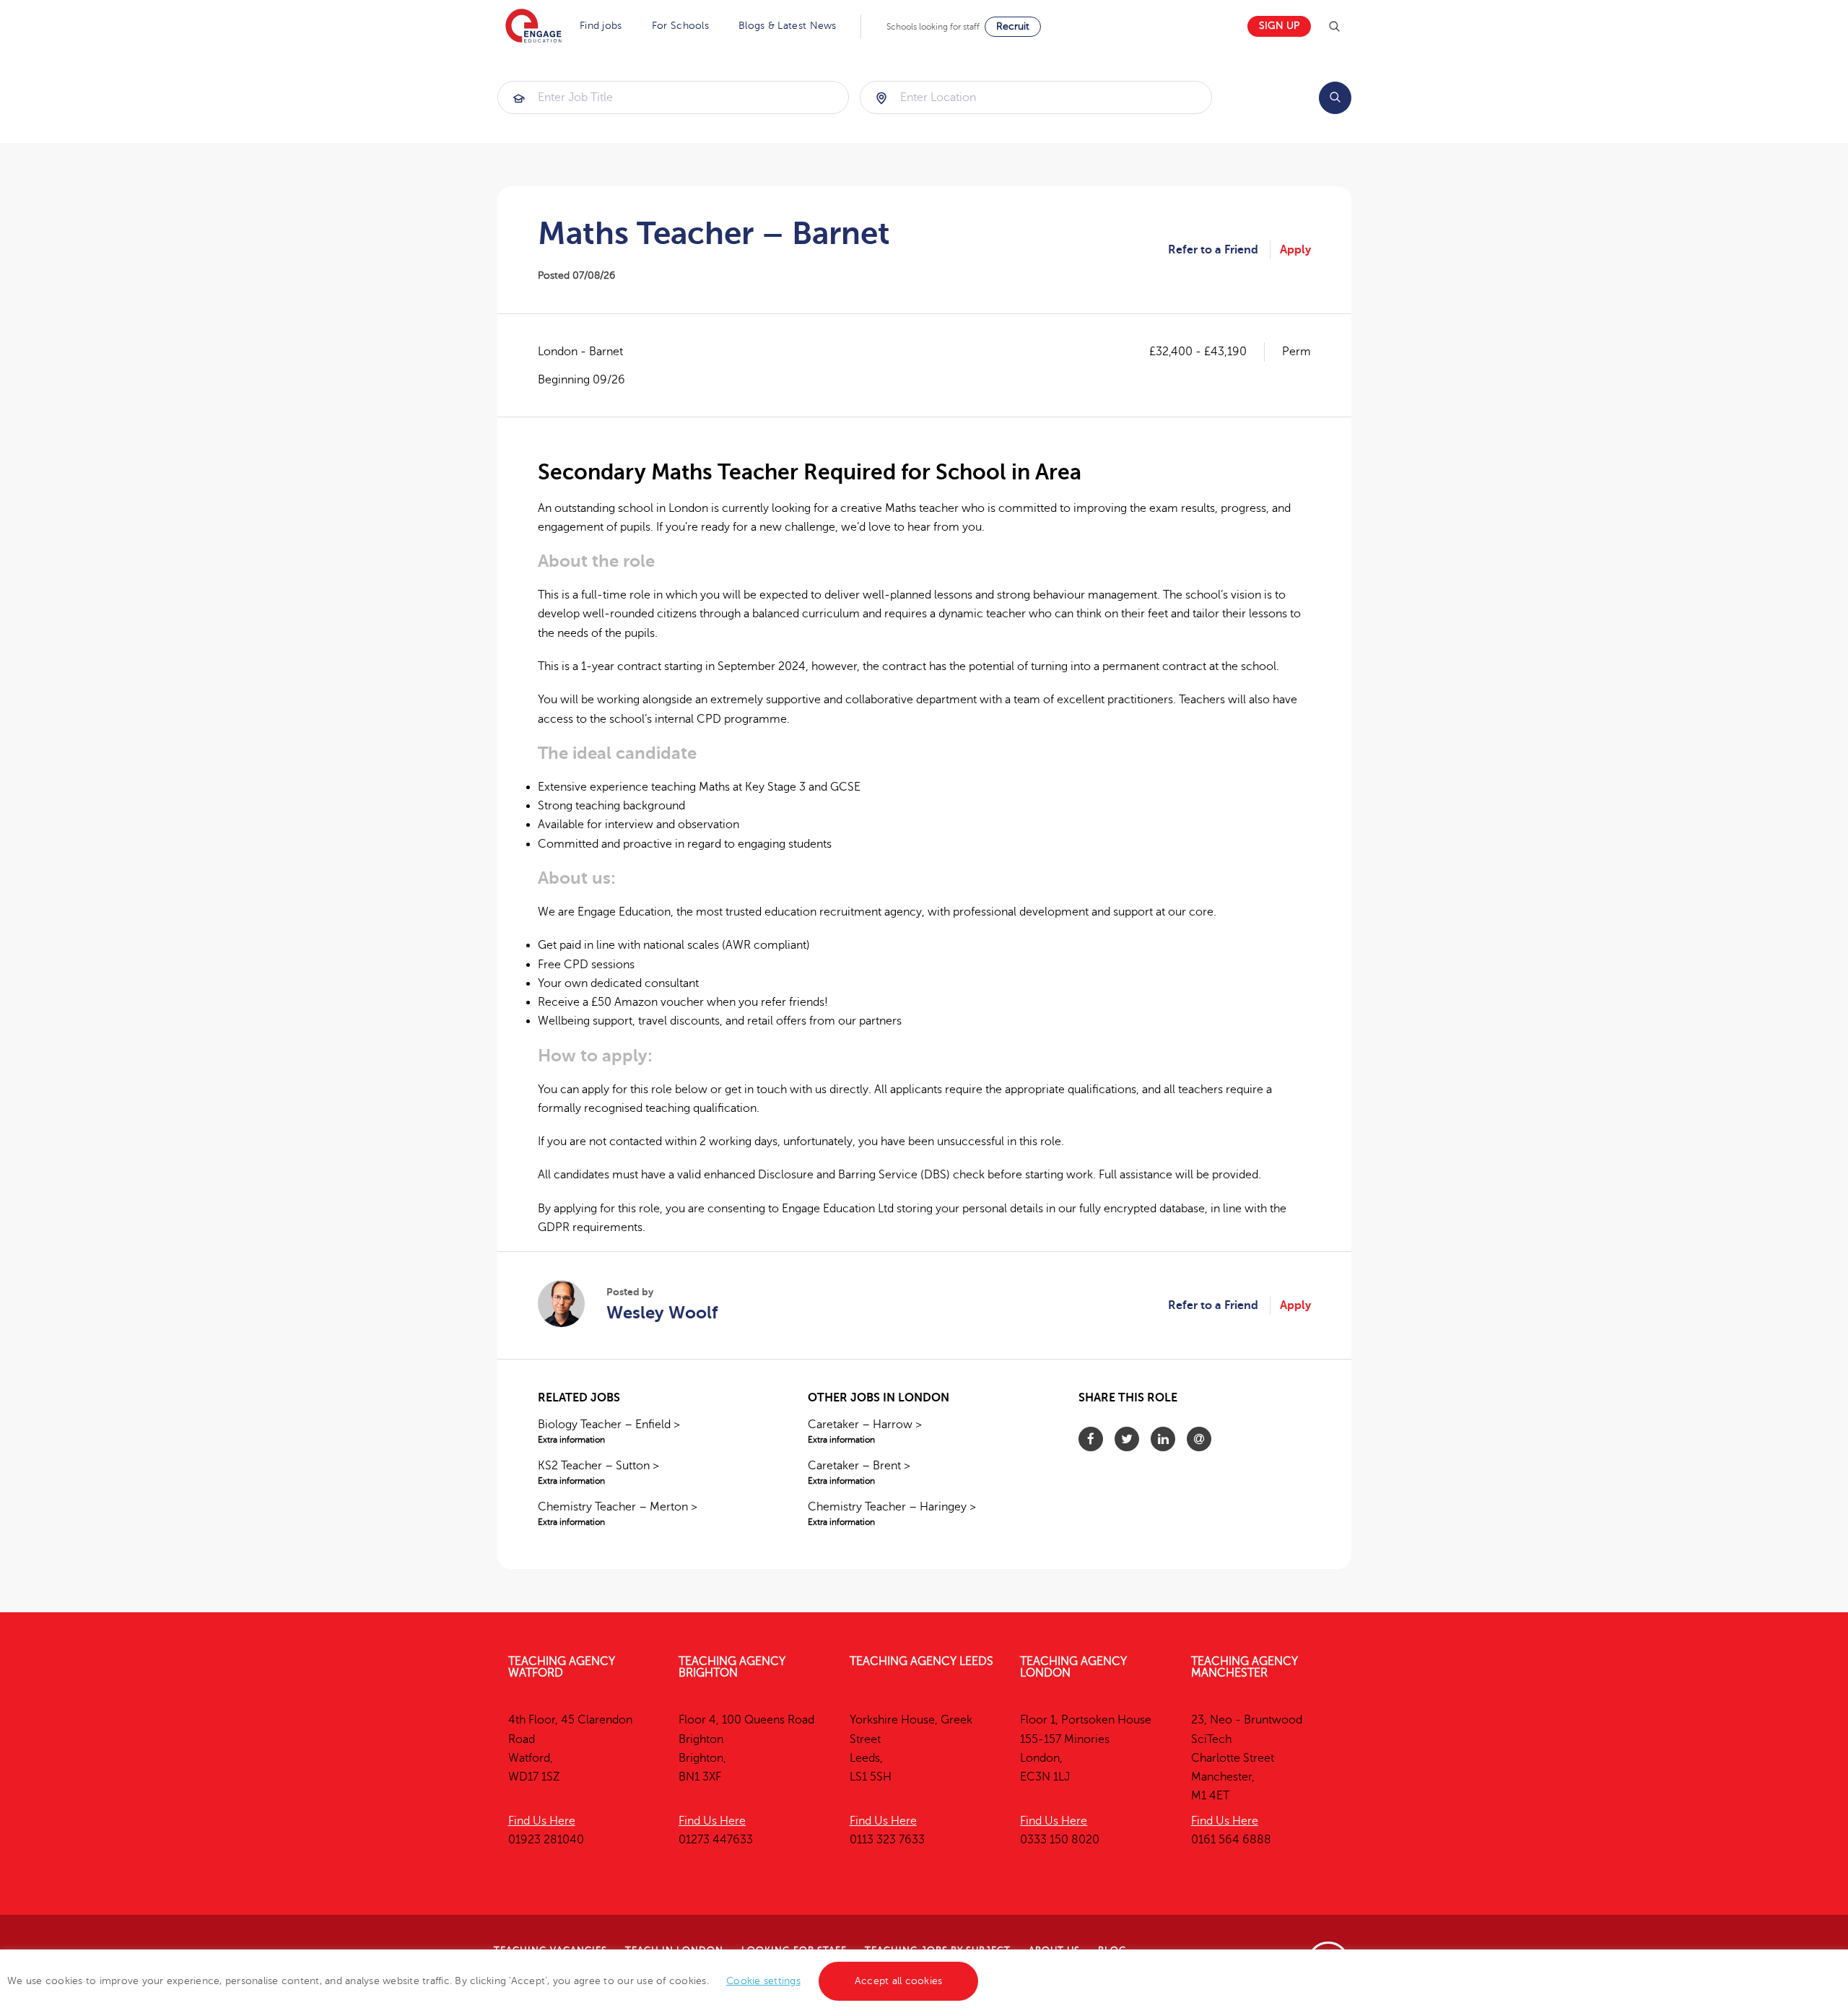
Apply (1295, 250)
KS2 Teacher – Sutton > (598, 1473)
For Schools (680, 26)
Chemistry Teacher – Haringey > (892, 1514)
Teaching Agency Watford (562, 1667)
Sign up (1279, 26)
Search (1335, 98)
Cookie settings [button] (763, 1981)
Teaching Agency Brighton (732, 1667)
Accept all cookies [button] (899, 1981)
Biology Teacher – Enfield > (609, 1431)
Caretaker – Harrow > (865, 1431)
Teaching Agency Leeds (921, 1661)
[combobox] (674, 97)
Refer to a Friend (1213, 250)
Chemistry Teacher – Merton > (618, 1514)
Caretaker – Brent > (859, 1473)
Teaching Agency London (1073, 1667)
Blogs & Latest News (788, 26)
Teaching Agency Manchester (1245, 1667)
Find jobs (601, 26)
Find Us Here (542, 1821)
